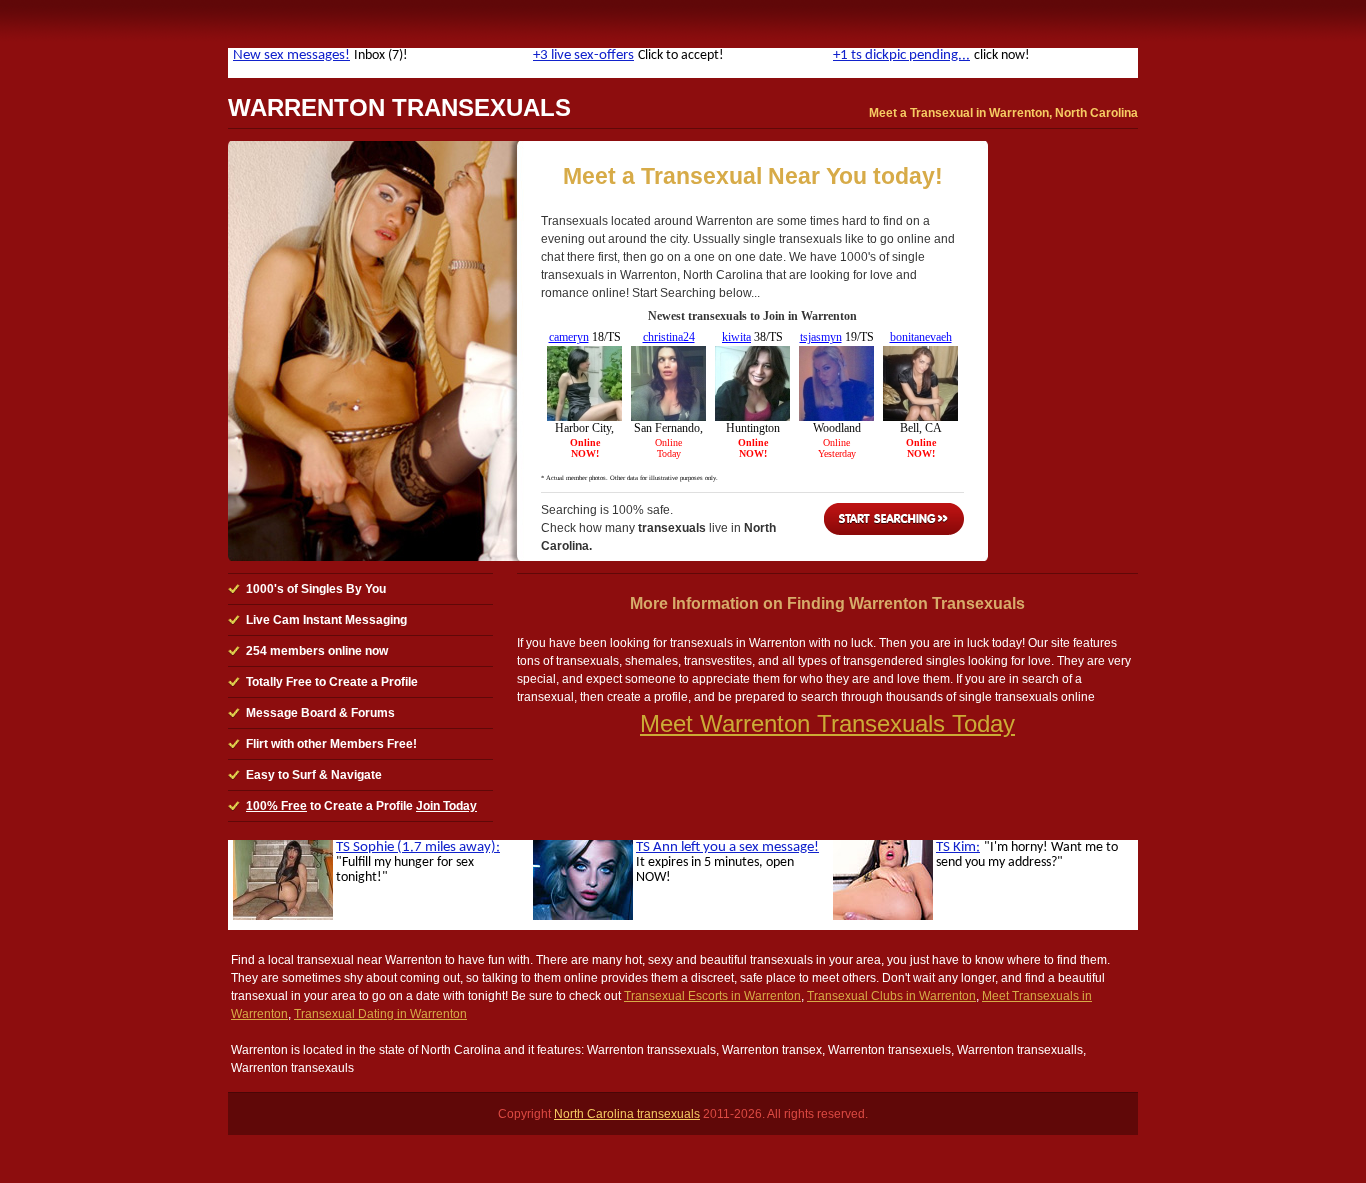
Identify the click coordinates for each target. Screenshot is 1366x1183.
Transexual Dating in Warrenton (380, 1014)
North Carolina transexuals (627, 1114)
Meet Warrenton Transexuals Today (827, 723)
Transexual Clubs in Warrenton (891, 996)
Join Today (446, 806)
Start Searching (894, 519)
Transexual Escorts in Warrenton (712, 996)
